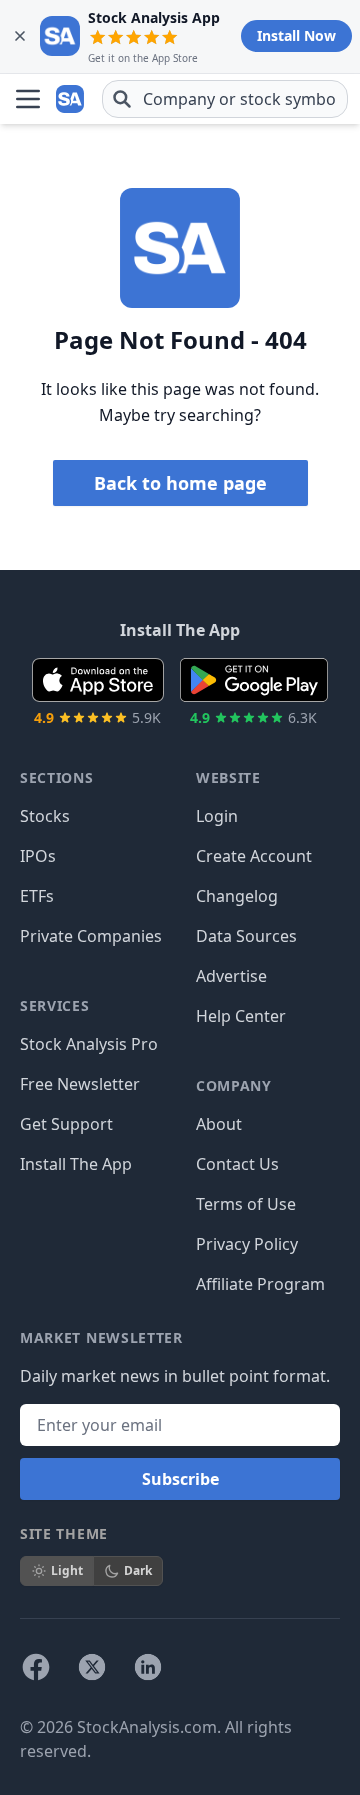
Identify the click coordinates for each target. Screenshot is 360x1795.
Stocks (45, 816)
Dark (138, 1570)
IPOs (38, 856)
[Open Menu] (28, 99)
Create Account (254, 856)
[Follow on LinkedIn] (148, 1667)
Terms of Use (246, 1204)
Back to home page (180, 483)
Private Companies (91, 936)
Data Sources (246, 936)
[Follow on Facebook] (36, 1667)
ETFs (37, 896)
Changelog (237, 896)
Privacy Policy (247, 1244)
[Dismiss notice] (20, 36)
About (219, 1124)
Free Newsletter (80, 1084)
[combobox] (225, 99)
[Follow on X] (92, 1667)
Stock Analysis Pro (89, 1044)
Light (67, 1570)
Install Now (296, 35)
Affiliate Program (260, 1284)
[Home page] (72, 99)
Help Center (241, 1016)
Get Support (66, 1124)
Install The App (76, 1164)
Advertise (231, 976)
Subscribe (180, 1479)
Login (217, 816)
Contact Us (237, 1164)
